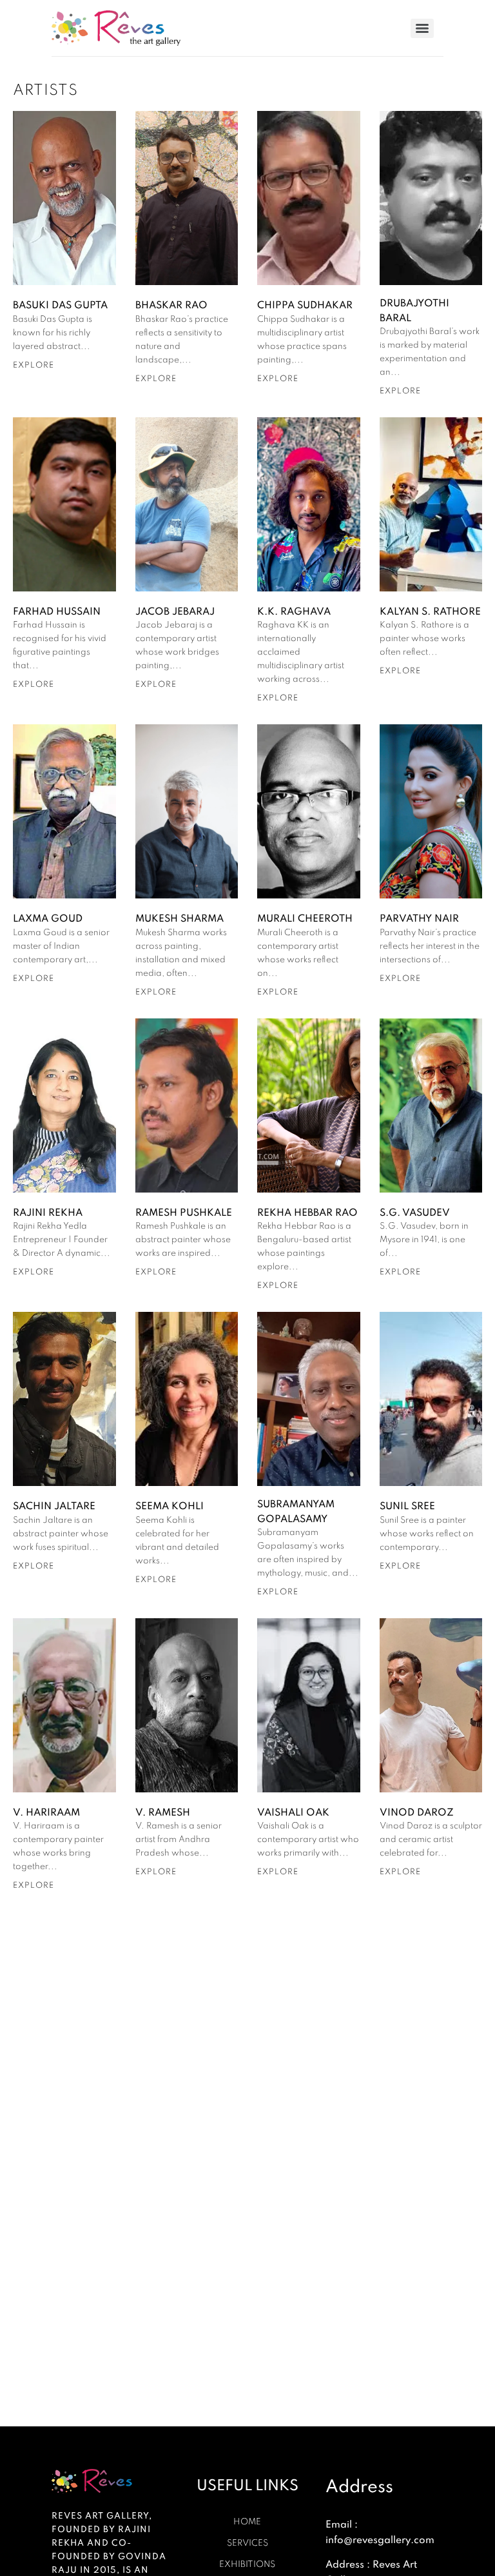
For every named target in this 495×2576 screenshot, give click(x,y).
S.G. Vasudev (415, 1213)
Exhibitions (247, 2564)
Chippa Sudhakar (305, 305)
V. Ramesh (163, 1812)
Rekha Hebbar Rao (307, 1213)
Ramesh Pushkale (184, 1213)
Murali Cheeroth (305, 918)
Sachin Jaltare (54, 1506)
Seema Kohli (170, 1506)
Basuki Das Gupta (60, 305)
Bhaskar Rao (171, 305)
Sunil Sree (407, 1506)
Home (247, 2522)
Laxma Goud (48, 918)
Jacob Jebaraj (175, 611)
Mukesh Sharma (180, 918)
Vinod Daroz (417, 1812)
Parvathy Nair (419, 918)
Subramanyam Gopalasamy (296, 1511)
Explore (34, 365)
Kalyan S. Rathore (430, 611)
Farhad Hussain (57, 611)
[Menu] (422, 28)
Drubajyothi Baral (414, 310)
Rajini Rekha (48, 1213)
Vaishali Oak (293, 1812)
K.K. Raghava (294, 611)
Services (247, 2543)
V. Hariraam (46, 1812)
